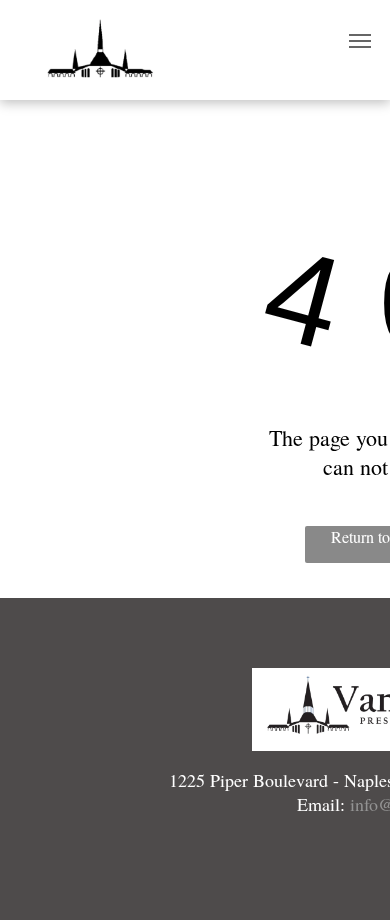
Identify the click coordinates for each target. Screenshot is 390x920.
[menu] (360, 41)
